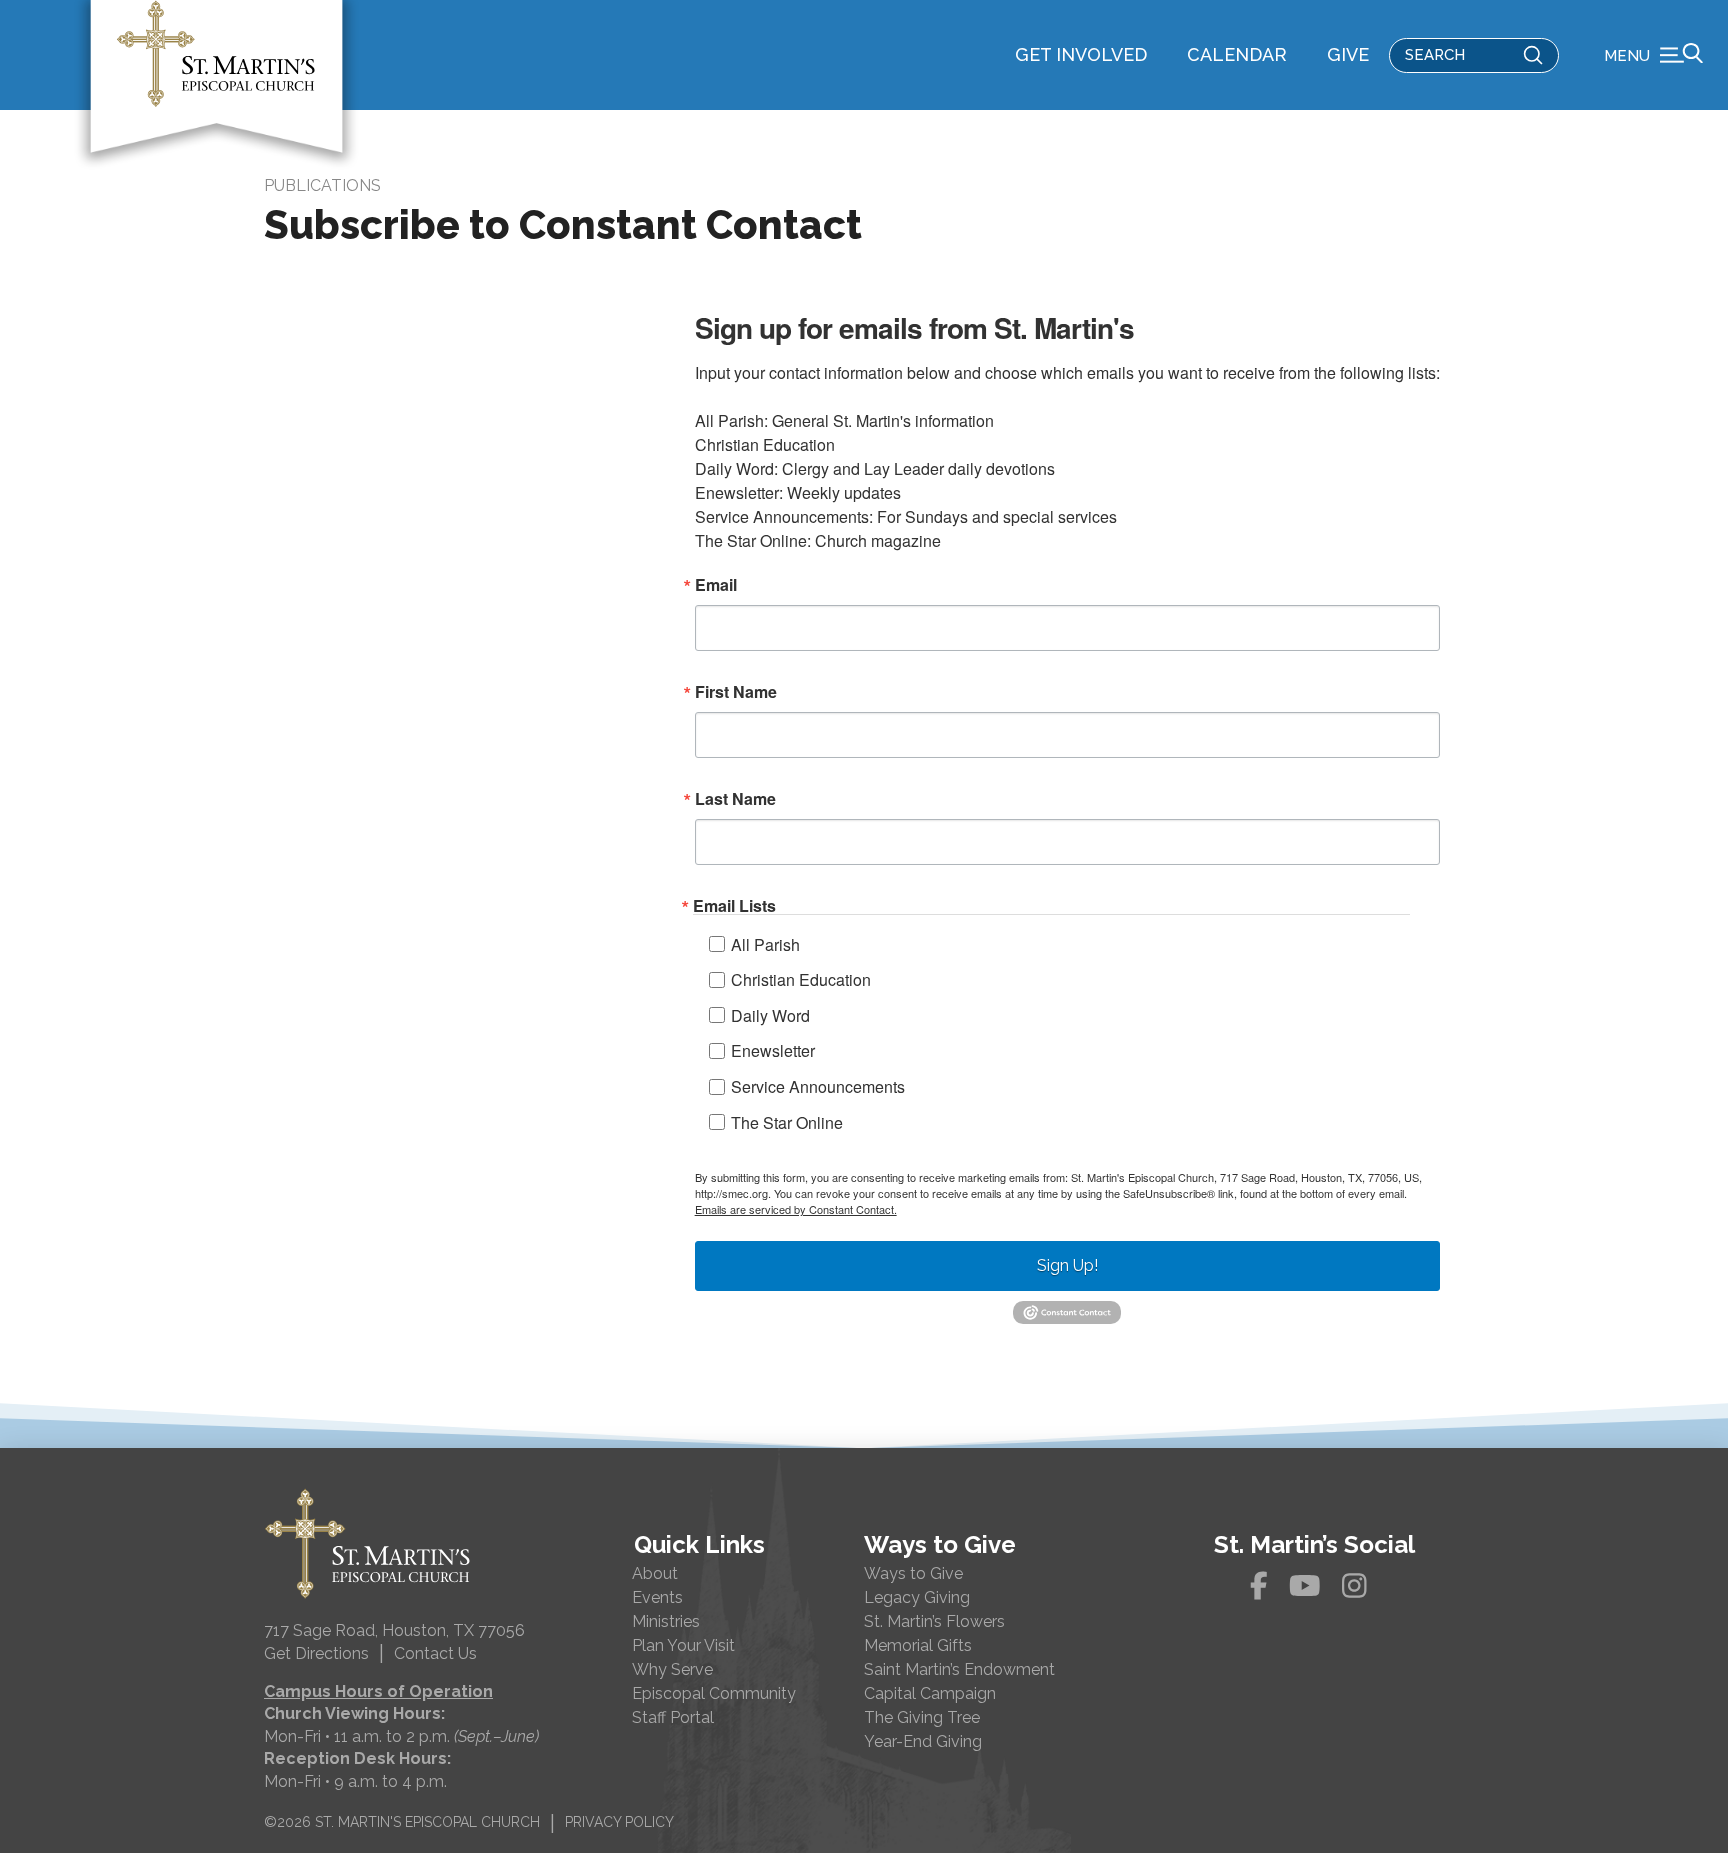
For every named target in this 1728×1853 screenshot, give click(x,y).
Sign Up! (1067, 1265)
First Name (736, 692)
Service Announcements (818, 1086)
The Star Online (787, 1122)
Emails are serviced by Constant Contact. (796, 1209)
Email (716, 585)
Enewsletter (773, 1050)
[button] (1653, 55)
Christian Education (801, 979)
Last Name (735, 799)
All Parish (765, 944)
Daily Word (770, 1015)
